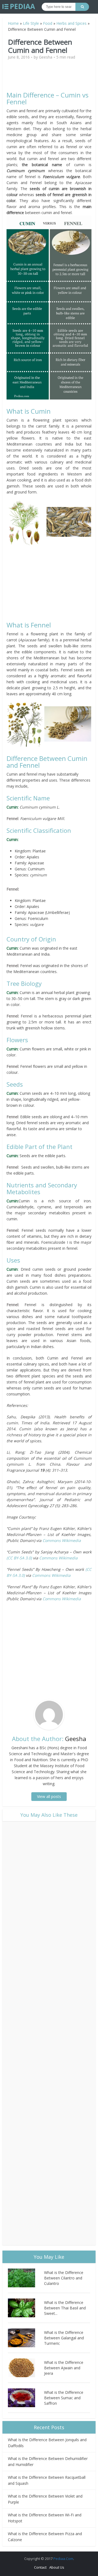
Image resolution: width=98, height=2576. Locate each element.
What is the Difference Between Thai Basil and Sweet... (65, 2308)
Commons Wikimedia (62, 1540)
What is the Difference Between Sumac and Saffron (64, 2398)
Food (48, 23)
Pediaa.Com (63, 2559)
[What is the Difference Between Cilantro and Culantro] (26, 2278)
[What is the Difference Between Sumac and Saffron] (26, 2398)
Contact (40, 2567)
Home (13, 23)
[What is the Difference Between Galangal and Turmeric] (26, 2338)
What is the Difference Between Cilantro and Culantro (64, 2278)
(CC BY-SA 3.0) (20, 1558)
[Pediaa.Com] (19, 7)
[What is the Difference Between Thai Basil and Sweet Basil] (26, 2308)
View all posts (49, 1796)
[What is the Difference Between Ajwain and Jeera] (26, 2368)
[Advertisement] (53, 78)
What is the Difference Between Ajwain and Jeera (64, 2368)
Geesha (46, 57)
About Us (57, 2567)
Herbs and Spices (71, 23)
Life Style (31, 23)
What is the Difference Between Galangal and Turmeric (64, 2338)
